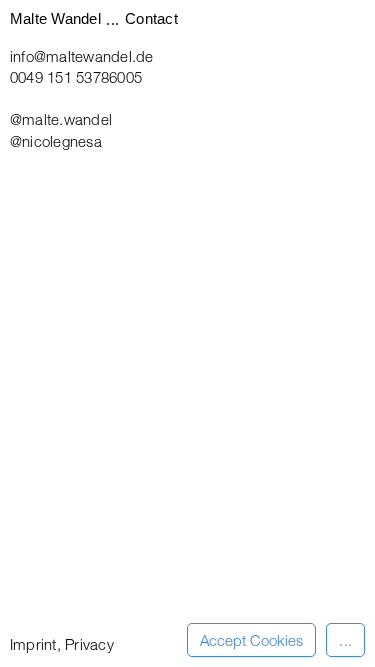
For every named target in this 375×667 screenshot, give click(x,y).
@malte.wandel (61, 121)
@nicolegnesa (56, 143)
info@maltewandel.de (82, 58)
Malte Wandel (57, 18)
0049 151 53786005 (76, 79)
